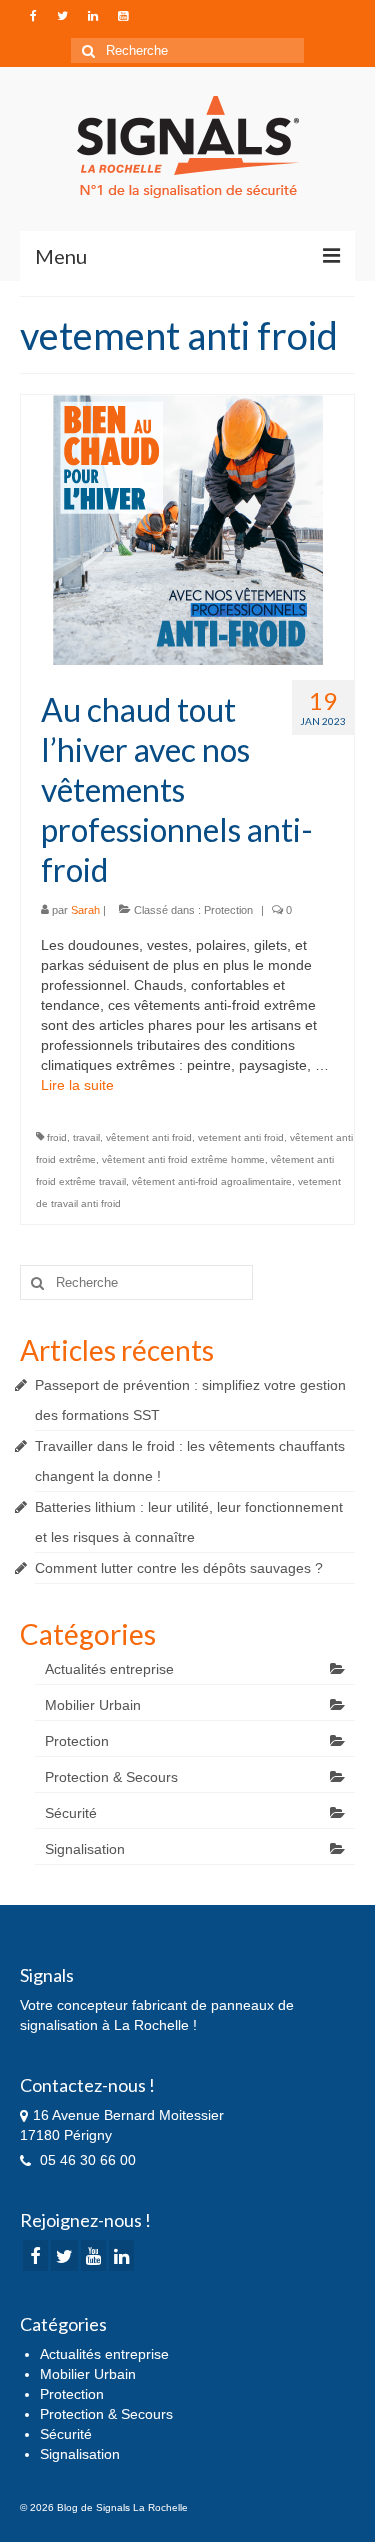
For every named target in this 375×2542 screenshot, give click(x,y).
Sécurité (71, 1813)
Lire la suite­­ (77, 1085)
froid (57, 1137)
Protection (228, 910)
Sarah (85, 910)
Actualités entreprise (109, 1669)
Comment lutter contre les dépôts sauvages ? (179, 1568)
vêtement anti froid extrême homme (183, 1159)
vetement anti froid (241, 1137)
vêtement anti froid (149, 1137)
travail (86, 1137)
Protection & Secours (111, 1777)
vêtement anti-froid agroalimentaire (212, 1181)
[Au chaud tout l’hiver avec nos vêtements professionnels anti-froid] (188, 529)
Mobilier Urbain (93, 1705)
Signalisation (85, 1849)
